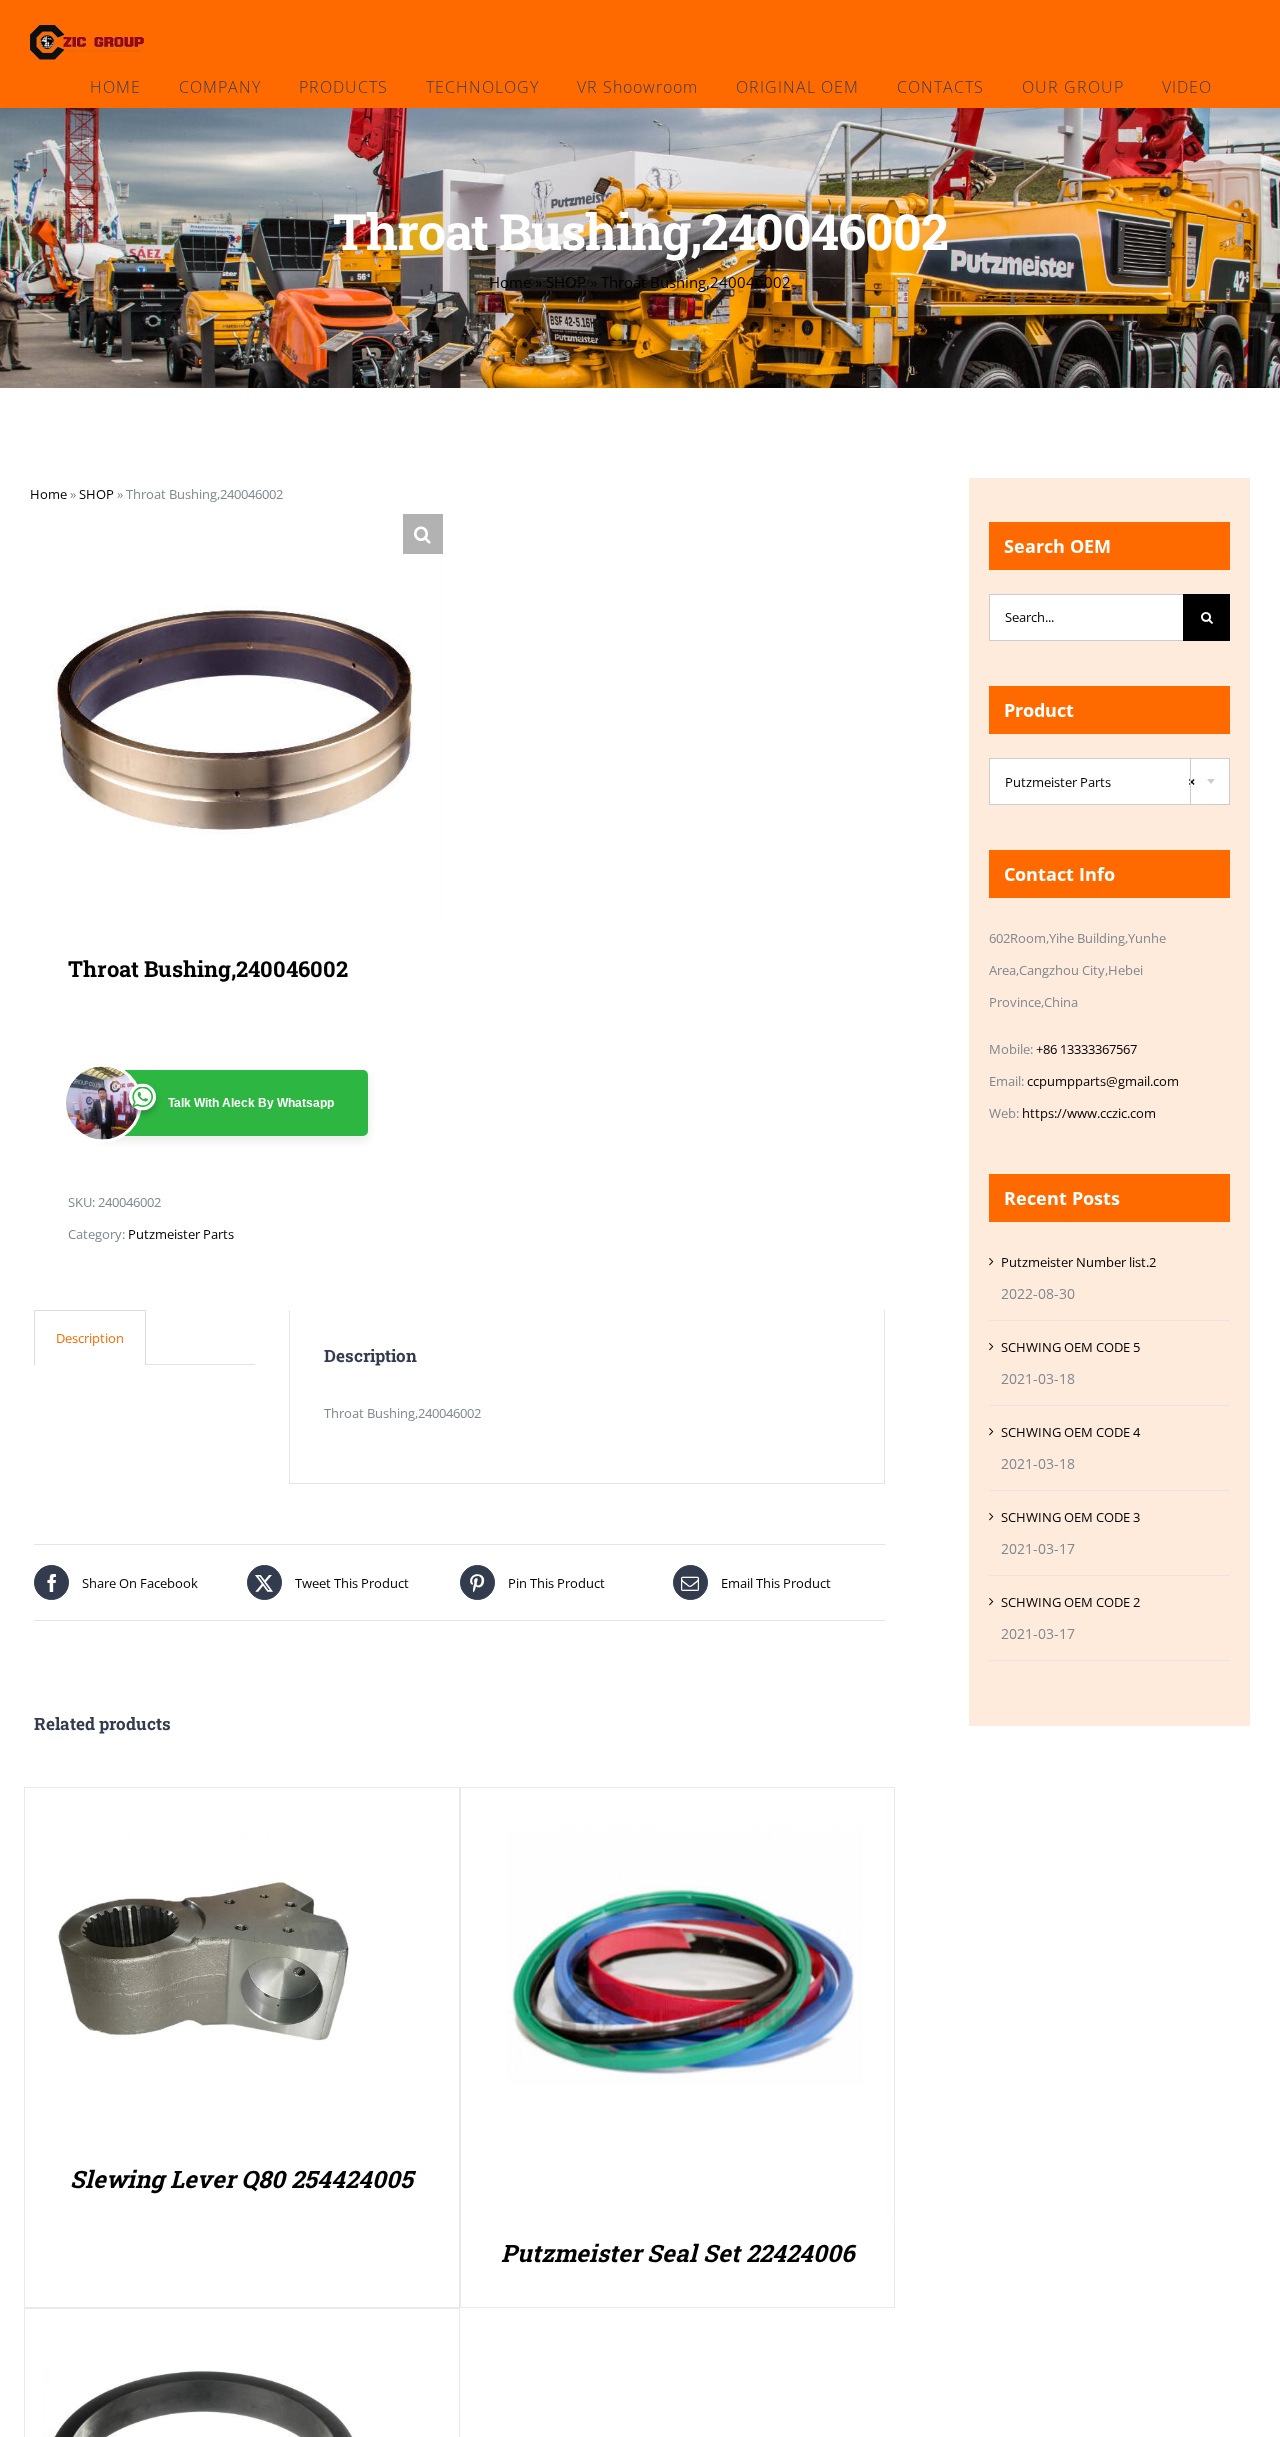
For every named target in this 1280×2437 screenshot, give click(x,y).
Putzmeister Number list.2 (1078, 1262)
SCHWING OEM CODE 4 (1070, 1432)
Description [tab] (90, 1338)
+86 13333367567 (1086, 1049)
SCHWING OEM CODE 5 (1070, 1347)
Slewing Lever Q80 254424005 (241, 2179)
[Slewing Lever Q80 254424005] (205, 1809)
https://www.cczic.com (1089, 1113)
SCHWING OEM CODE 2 (1070, 1602)
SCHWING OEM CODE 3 (1070, 1517)
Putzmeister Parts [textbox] (1100, 782)
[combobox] (1109, 781)
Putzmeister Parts (181, 1234)
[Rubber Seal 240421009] (205, 2330)
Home (510, 282)
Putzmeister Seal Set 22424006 (677, 2253)
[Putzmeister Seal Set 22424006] (678, 1809)
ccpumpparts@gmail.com (1103, 1081)
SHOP (566, 282)
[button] (423, 534)
